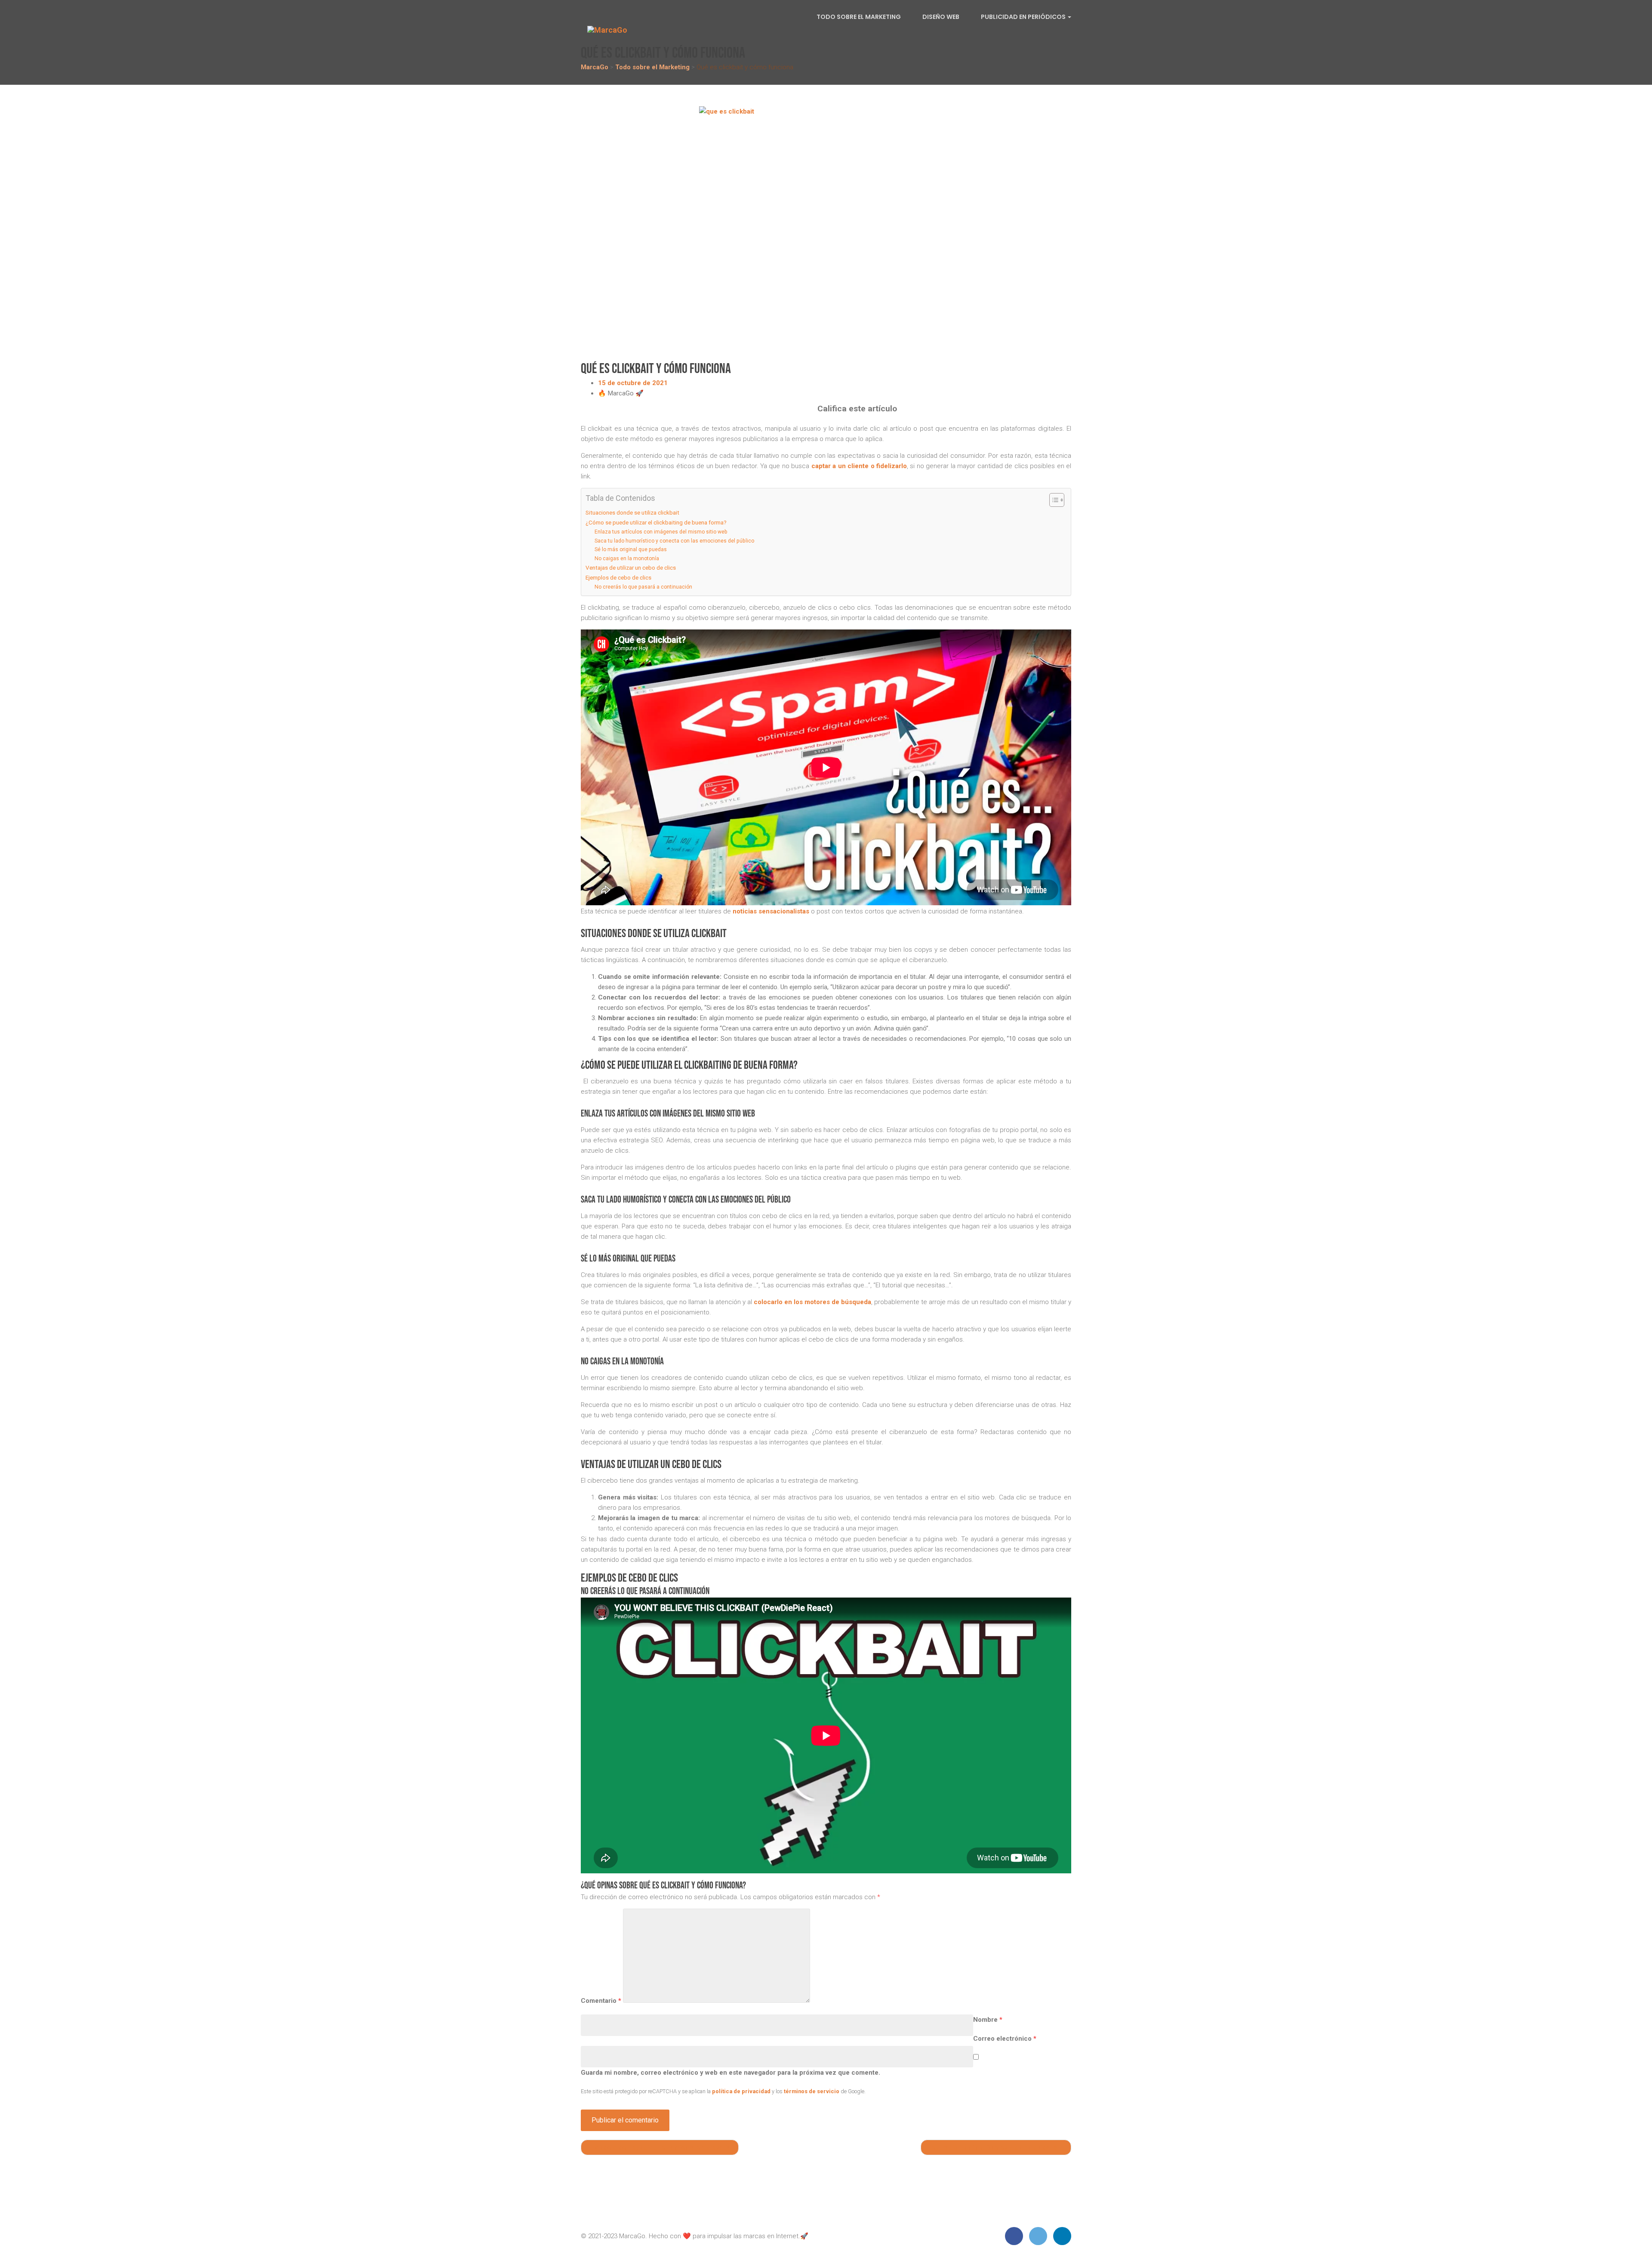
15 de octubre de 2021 (633, 383)
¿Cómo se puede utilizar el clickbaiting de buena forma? (656, 522)
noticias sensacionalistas (771, 911)
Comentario (601, 2001)
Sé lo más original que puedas (631, 549)
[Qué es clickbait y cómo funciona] (826, 233)
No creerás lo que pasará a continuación (643, 587)
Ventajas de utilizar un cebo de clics (631, 568)
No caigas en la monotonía (627, 558)
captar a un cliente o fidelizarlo (859, 466)
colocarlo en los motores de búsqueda (812, 1302)
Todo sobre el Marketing (859, 17)
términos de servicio (812, 2091)
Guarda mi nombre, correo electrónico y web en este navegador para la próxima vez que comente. (730, 2073)
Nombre (988, 2020)
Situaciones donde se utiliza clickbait (632, 512)
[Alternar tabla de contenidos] (1053, 500)
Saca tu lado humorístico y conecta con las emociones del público (674, 541)
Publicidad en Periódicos (1024, 17)
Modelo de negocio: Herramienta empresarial (662, 2147)
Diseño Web (941, 17)
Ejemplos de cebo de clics (618, 577)
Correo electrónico (1005, 2039)
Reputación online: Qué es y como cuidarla (993, 2147)
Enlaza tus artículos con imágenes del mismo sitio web (661, 532)
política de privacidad (741, 2091)
